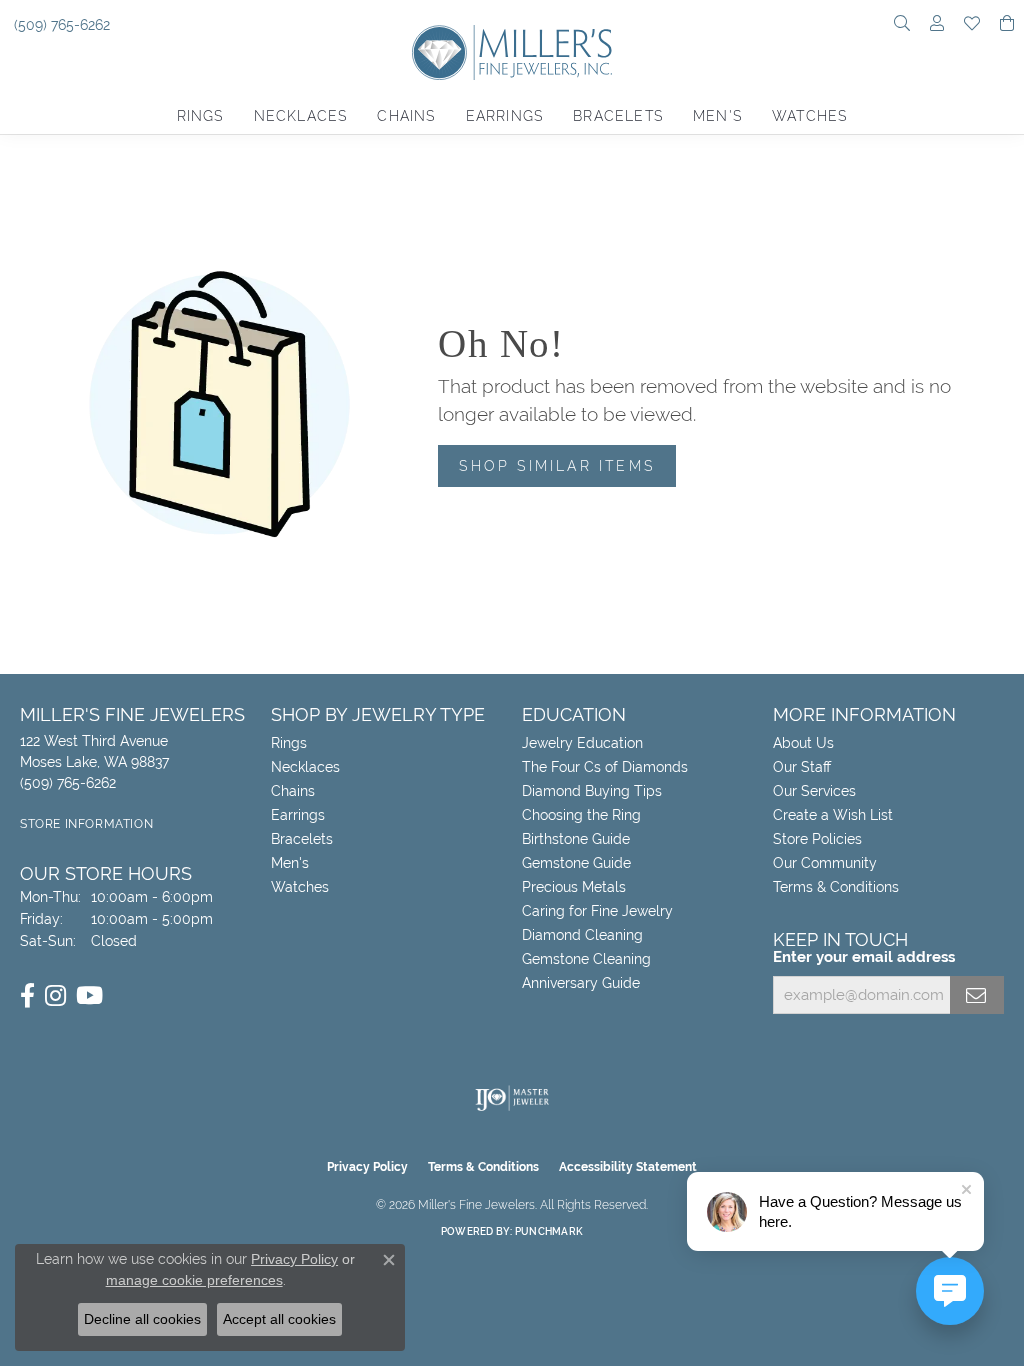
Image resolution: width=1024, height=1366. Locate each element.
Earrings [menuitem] (298, 815)
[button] (902, 25)
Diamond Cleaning (582, 935)
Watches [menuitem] (300, 887)
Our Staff (802, 767)
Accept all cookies (279, 1319)
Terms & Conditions (836, 887)
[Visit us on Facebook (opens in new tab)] (27, 996)
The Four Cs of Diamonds (605, 767)
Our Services (814, 791)
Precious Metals (574, 887)
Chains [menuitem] (293, 791)
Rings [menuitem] (289, 743)
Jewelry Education (582, 743)
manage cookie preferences (194, 1280)
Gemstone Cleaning (586, 959)
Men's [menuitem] (290, 863)
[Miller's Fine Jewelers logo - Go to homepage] (512, 62)
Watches (809, 116)
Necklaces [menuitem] (305, 767)
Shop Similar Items (557, 465)
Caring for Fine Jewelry (597, 911)
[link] (60, 25)
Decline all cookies (142, 1319)
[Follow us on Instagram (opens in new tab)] (55, 996)
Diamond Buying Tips (592, 791)
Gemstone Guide (576, 863)
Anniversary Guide (581, 983)
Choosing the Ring (581, 815)
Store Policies (817, 839)
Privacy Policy (367, 1167)
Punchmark (549, 1231)
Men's (717, 116)
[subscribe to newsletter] (977, 995)
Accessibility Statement (628, 1167)
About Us (803, 743)
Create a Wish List (833, 815)
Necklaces (301, 116)
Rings (200, 116)
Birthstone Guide (576, 839)
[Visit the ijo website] (512, 1098)
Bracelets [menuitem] (302, 839)
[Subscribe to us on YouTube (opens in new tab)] (89, 996)
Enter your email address (864, 957)
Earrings (505, 116)
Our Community (825, 863)
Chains (406, 116)
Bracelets (618, 116)
